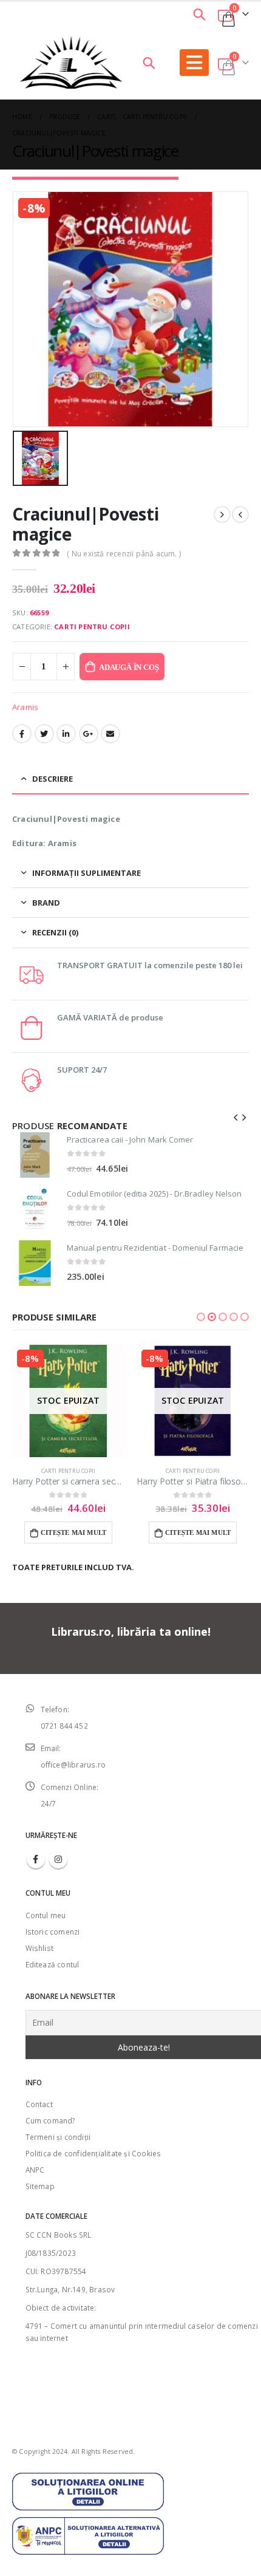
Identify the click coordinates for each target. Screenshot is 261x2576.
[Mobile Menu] (194, 63)
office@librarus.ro (73, 1765)
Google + (89, 734)
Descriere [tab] (53, 779)
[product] (35, 1155)
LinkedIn (66, 734)
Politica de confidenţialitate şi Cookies (93, 2153)
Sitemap (40, 2186)
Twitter (44, 734)
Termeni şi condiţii (58, 2137)
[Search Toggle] (199, 14)
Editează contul (53, 1964)
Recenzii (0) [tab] (55, 932)
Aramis (25, 707)
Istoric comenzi (53, 1932)
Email (110, 734)
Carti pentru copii (92, 627)
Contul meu (46, 1915)
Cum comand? (50, 2120)
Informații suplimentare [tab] (86, 873)
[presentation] (236, 1116)
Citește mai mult (73, 1532)
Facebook (22, 734)
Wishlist (40, 1948)
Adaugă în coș (129, 667)
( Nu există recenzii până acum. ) (124, 554)
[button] (201, 1317)
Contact (39, 2104)
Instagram (58, 1859)
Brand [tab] (46, 903)
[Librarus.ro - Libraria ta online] (71, 63)
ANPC (35, 2170)
